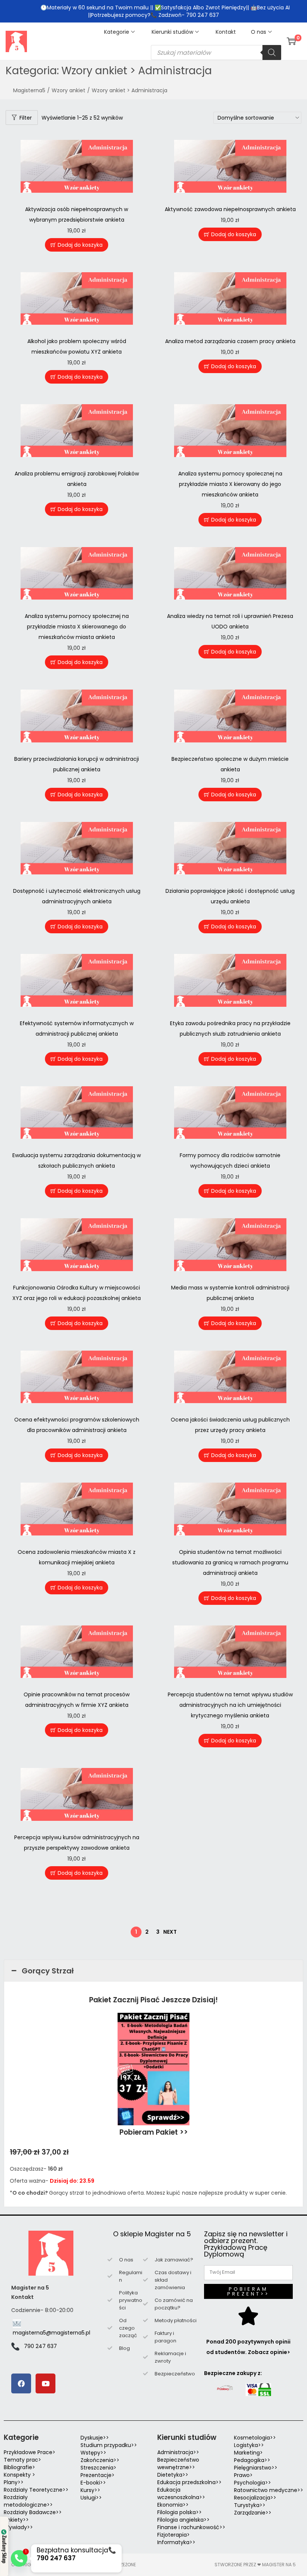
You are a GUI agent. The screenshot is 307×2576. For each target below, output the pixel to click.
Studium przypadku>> (109, 2445)
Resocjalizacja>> (255, 2498)
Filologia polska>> (180, 2512)
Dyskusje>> (95, 2438)
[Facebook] (21, 2383)
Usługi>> (91, 2498)
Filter (26, 118)
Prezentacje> (98, 2475)
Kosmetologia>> (255, 2438)
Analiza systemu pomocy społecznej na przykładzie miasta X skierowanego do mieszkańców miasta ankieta (77, 627)
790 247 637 (40, 2346)
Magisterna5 (29, 90)
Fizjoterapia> (174, 2535)
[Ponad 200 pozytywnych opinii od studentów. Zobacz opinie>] (248, 2316)
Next (170, 1932)
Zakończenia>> (100, 2460)
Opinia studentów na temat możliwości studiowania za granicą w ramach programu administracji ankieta (230, 1562)
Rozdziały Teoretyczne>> (36, 2490)
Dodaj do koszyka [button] (80, 245)
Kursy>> (90, 2490)
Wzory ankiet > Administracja (130, 90)
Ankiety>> (16, 2520)
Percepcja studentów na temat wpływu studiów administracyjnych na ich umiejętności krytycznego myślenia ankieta (230, 1705)
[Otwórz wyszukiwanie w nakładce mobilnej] (216, 52)
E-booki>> (93, 2483)
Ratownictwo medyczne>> (269, 2490)
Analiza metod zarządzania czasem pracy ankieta (230, 341)
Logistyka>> (249, 2445)
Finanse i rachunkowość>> (191, 2527)
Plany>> (14, 2482)
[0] (291, 41)
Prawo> (243, 2475)
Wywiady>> (18, 2527)
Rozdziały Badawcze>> (33, 2512)
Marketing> (248, 2453)
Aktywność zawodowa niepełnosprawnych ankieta (230, 209)
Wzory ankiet (69, 90)
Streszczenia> (98, 2468)
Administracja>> (178, 2452)
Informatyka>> (176, 2542)
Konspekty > (19, 2475)
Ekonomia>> (173, 2505)
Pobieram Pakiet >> (154, 2132)
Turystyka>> (250, 2505)
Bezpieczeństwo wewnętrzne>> (178, 2464)
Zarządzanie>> (253, 2513)
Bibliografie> (19, 2467)
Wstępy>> (93, 2453)
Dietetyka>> (173, 2475)
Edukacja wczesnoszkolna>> (181, 2494)
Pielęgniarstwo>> (256, 2468)
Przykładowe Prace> (30, 2452)
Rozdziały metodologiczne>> (28, 2501)
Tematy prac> (22, 2460)
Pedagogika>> (252, 2460)
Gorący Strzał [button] (48, 1971)
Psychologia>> (253, 2483)
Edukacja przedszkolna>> (189, 2482)
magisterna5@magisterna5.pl (51, 2333)
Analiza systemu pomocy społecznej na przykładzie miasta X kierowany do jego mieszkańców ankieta (230, 484)
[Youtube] (45, 2383)
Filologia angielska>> (185, 2520)
